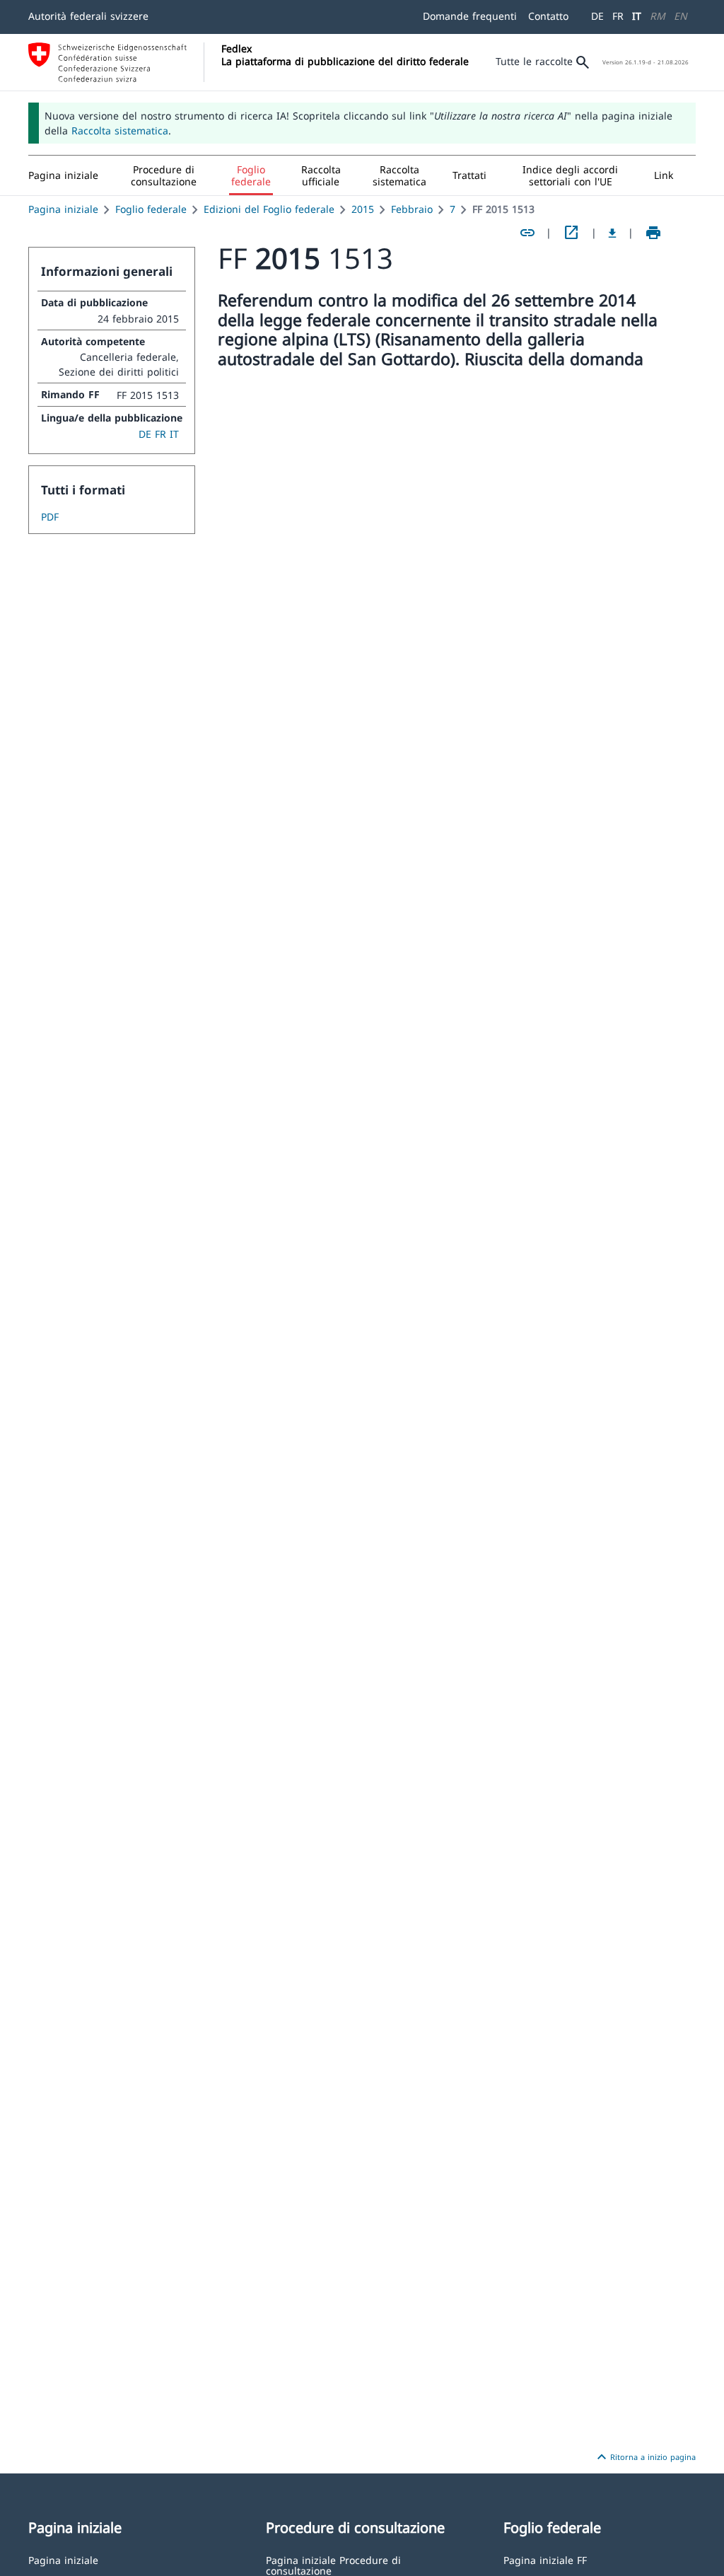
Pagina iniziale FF (545, 2559)
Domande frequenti (470, 16)
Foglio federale (151, 209)
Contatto (548, 16)
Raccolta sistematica (120, 130)
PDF (50, 517)
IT (637, 16)
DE (597, 16)
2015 (363, 209)
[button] (164, 175)
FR (618, 16)
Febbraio (412, 209)
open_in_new (571, 233)
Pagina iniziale (63, 209)
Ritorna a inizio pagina (644, 2457)
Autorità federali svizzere (88, 16)
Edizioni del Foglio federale (269, 209)
